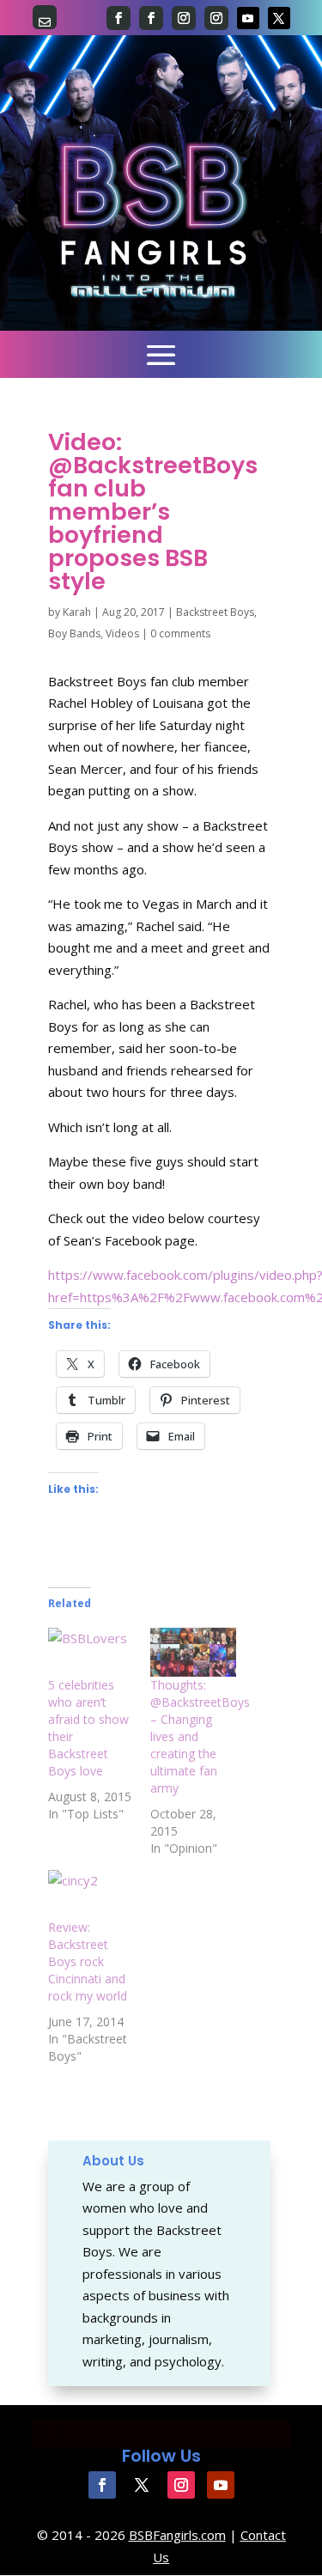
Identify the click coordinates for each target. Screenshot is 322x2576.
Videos (122, 633)
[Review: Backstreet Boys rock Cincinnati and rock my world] (91, 1894)
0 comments (180, 633)
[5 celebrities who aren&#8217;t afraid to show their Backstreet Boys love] (91, 1652)
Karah (77, 612)
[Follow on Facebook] (118, 18)
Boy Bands (74, 633)
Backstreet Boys (215, 612)
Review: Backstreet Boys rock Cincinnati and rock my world (88, 1961)
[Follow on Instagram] (184, 18)
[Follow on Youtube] (248, 18)
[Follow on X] (279, 18)
